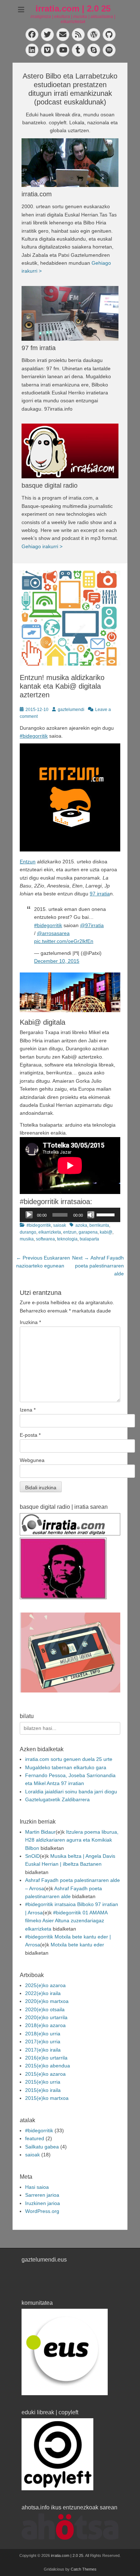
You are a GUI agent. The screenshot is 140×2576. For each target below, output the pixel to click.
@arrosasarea (53, 933)
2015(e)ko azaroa (45, 2074)
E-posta (30, 1435)
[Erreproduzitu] (29, 1215)
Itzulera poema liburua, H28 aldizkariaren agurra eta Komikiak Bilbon (72, 1840)
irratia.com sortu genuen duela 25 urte (69, 1759)
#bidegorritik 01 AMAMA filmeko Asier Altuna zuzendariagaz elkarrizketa (66, 1921)
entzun (70, 1232)
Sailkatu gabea (42, 2147)
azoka (81, 1225)
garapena (88, 1232)
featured (35, 2138)
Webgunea (32, 1460)
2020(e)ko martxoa (47, 2001)
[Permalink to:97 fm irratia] (70, 313)
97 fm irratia (39, 348)
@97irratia (92, 925)
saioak (60, 1225)
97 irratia (100, 894)
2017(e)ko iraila (43, 2050)
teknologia (67, 1239)
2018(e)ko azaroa (45, 2025)
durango (28, 1232)
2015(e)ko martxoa (47, 2098)
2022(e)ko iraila (43, 1993)
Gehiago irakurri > (42, 546)
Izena (28, 1410)
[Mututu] (91, 1215)
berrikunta (99, 1225)
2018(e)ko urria (43, 2034)
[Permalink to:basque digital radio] (70, 451)
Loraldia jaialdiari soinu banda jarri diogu (71, 1792)
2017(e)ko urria (43, 2041)
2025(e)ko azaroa (45, 1985)
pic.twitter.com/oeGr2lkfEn (64, 941)
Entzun (28, 862)
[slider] (107, 1214)
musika (27, 1239)
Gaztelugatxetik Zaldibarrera (57, 1799)
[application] (70, 1215)
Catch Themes (84, 2569)
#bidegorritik (34, 736)
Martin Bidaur (40, 1832)
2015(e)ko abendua (48, 2066)
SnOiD (32, 1856)
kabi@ (106, 1232)
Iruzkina (30, 1322)
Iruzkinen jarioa (43, 2203)
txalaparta (89, 1239)
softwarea (45, 1239)
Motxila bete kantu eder (77, 1945)
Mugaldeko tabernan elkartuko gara (66, 1767)
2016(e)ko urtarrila (46, 2058)
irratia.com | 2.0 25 (73, 8)
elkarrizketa (50, 1232)
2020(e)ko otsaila (45, 2009)
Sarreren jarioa (42, 2195)
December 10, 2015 (57, 961)
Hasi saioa (37, 2187)
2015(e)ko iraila (43, 2090)
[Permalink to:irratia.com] (70, 163)
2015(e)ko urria (43, 2082)
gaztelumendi (71, 710)
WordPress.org (42, 2211)
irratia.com (37, 194)
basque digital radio (50, 486)
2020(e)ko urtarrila (46, 2017)
